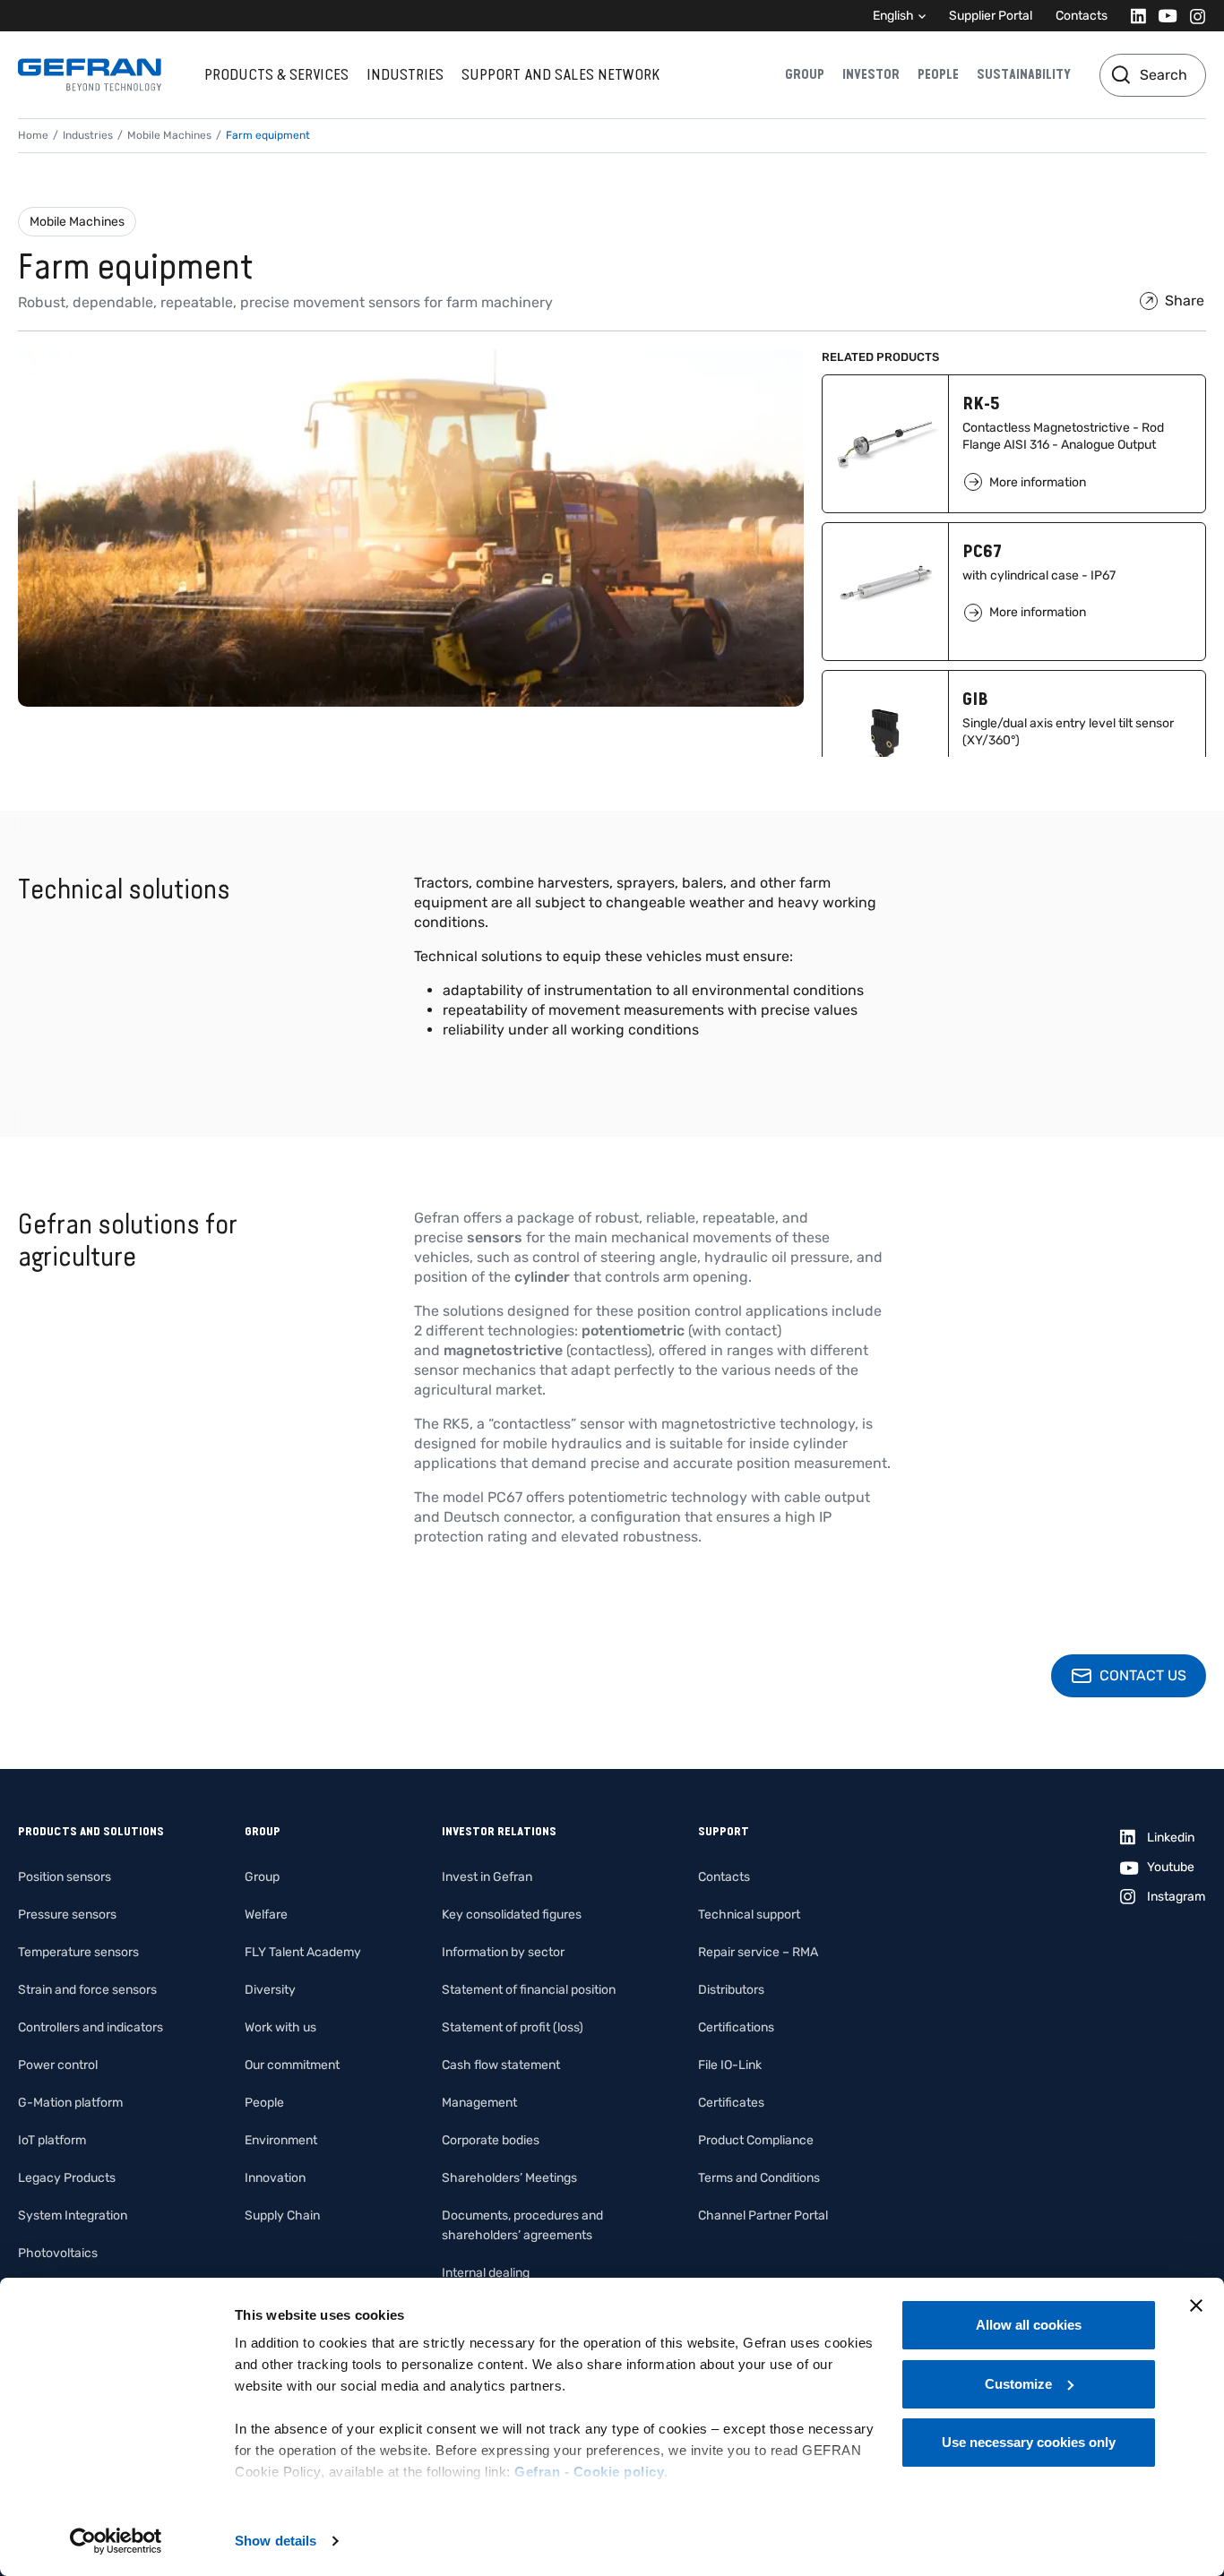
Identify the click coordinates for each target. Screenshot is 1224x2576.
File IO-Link (730, 2065)
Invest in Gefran (487, 1877)
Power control (58, 2065)
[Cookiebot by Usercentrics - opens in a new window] (116, 2541)
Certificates (731, 2103)
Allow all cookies (1029, 2325)
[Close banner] (1196, 2306)
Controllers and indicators (91, 2027)
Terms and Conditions (759, 2178)
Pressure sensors (67, 1915)
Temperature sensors (78, 1952)
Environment (281, 2140)
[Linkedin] (1133, 16)
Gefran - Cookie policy (589, 2472)
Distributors (731, 1990)
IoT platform (52, 2140)
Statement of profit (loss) (513, 2027)
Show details (276, 2541)
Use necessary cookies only (1029, 2442)
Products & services (276, 74)
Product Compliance (756, 2140)
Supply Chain (282, 2215)
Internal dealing (486, 2273)
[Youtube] (1163, 16)
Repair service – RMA (758, 1952)
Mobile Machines (77, 222)
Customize (1018, 2384)
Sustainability (1024, 74)
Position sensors (65, 1877)
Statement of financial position (529, 1990)
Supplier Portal (991, 16)
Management (479, 2103)
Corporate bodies (491, 2140)
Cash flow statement (501, 2065)
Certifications (736, 2027)
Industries (405, 74)
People (938, 74)
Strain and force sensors (87, 1990)
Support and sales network (560, 74)
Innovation (275, 2178)
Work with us (280, 2027)
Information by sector (503, 1952)
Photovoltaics (58, 2253)
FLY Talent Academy (303, 1952)
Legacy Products (67, 2178)
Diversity (270, 1990)
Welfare (266, 1915)
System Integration (73, 2215)
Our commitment (292, 2065)
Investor (871, 74)
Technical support (749, 1915)
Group (805, 74)
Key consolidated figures (512, 1915)
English (893, 16)
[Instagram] (1192, 16)
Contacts (1082, 16)
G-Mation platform (70, 2103)
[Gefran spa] (90, 75)
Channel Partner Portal (763, 2215)
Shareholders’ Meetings (509, 2178)
